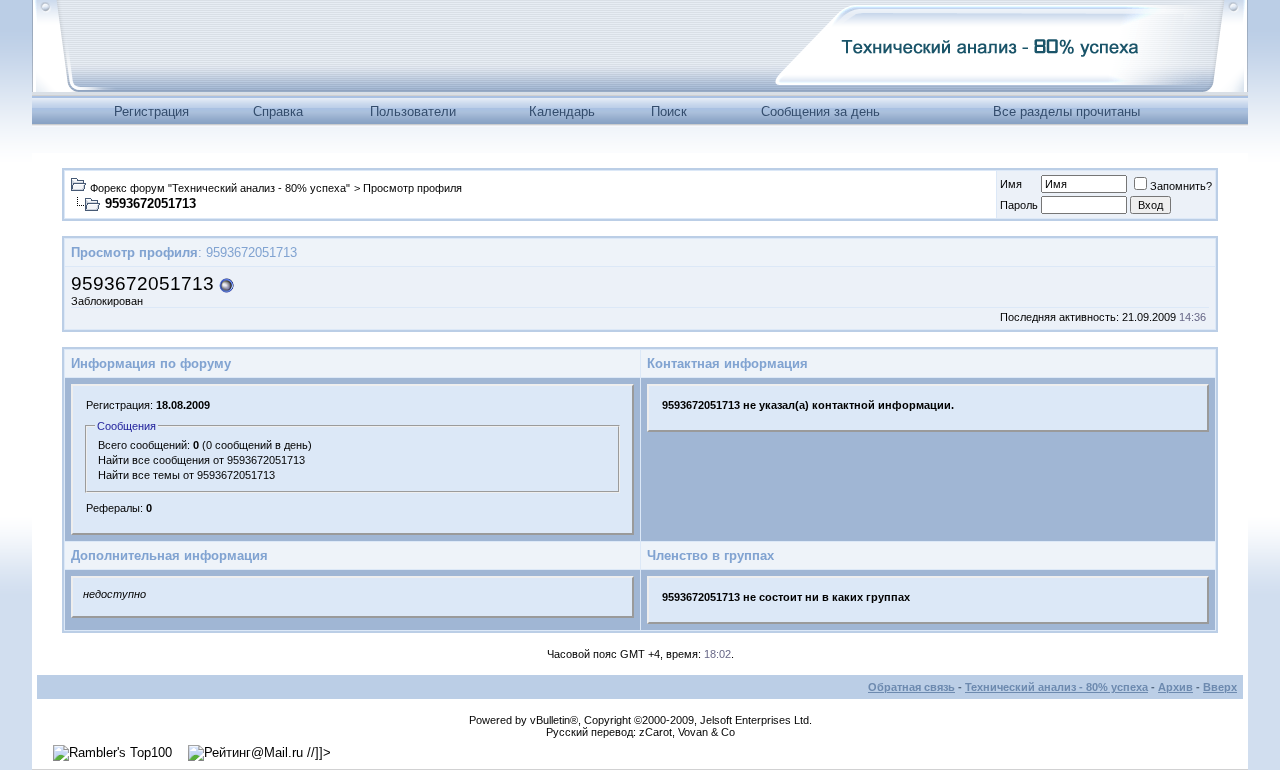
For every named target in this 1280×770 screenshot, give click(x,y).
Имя (1011, 184)
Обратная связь (911, 687)
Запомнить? (1181, 186)
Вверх (1220, 687)
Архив (1175, 687)
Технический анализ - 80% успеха (1056, 687)
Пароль (1019, 205)
